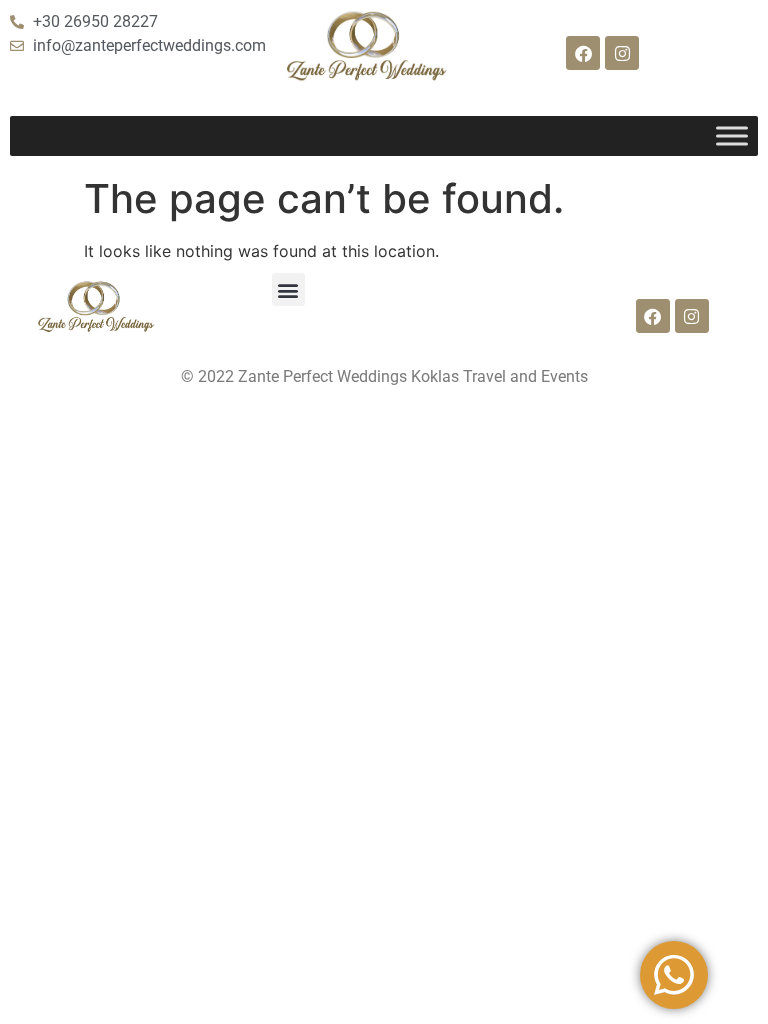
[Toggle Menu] (732, 136)
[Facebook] (583, 53)
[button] (288, 289)
